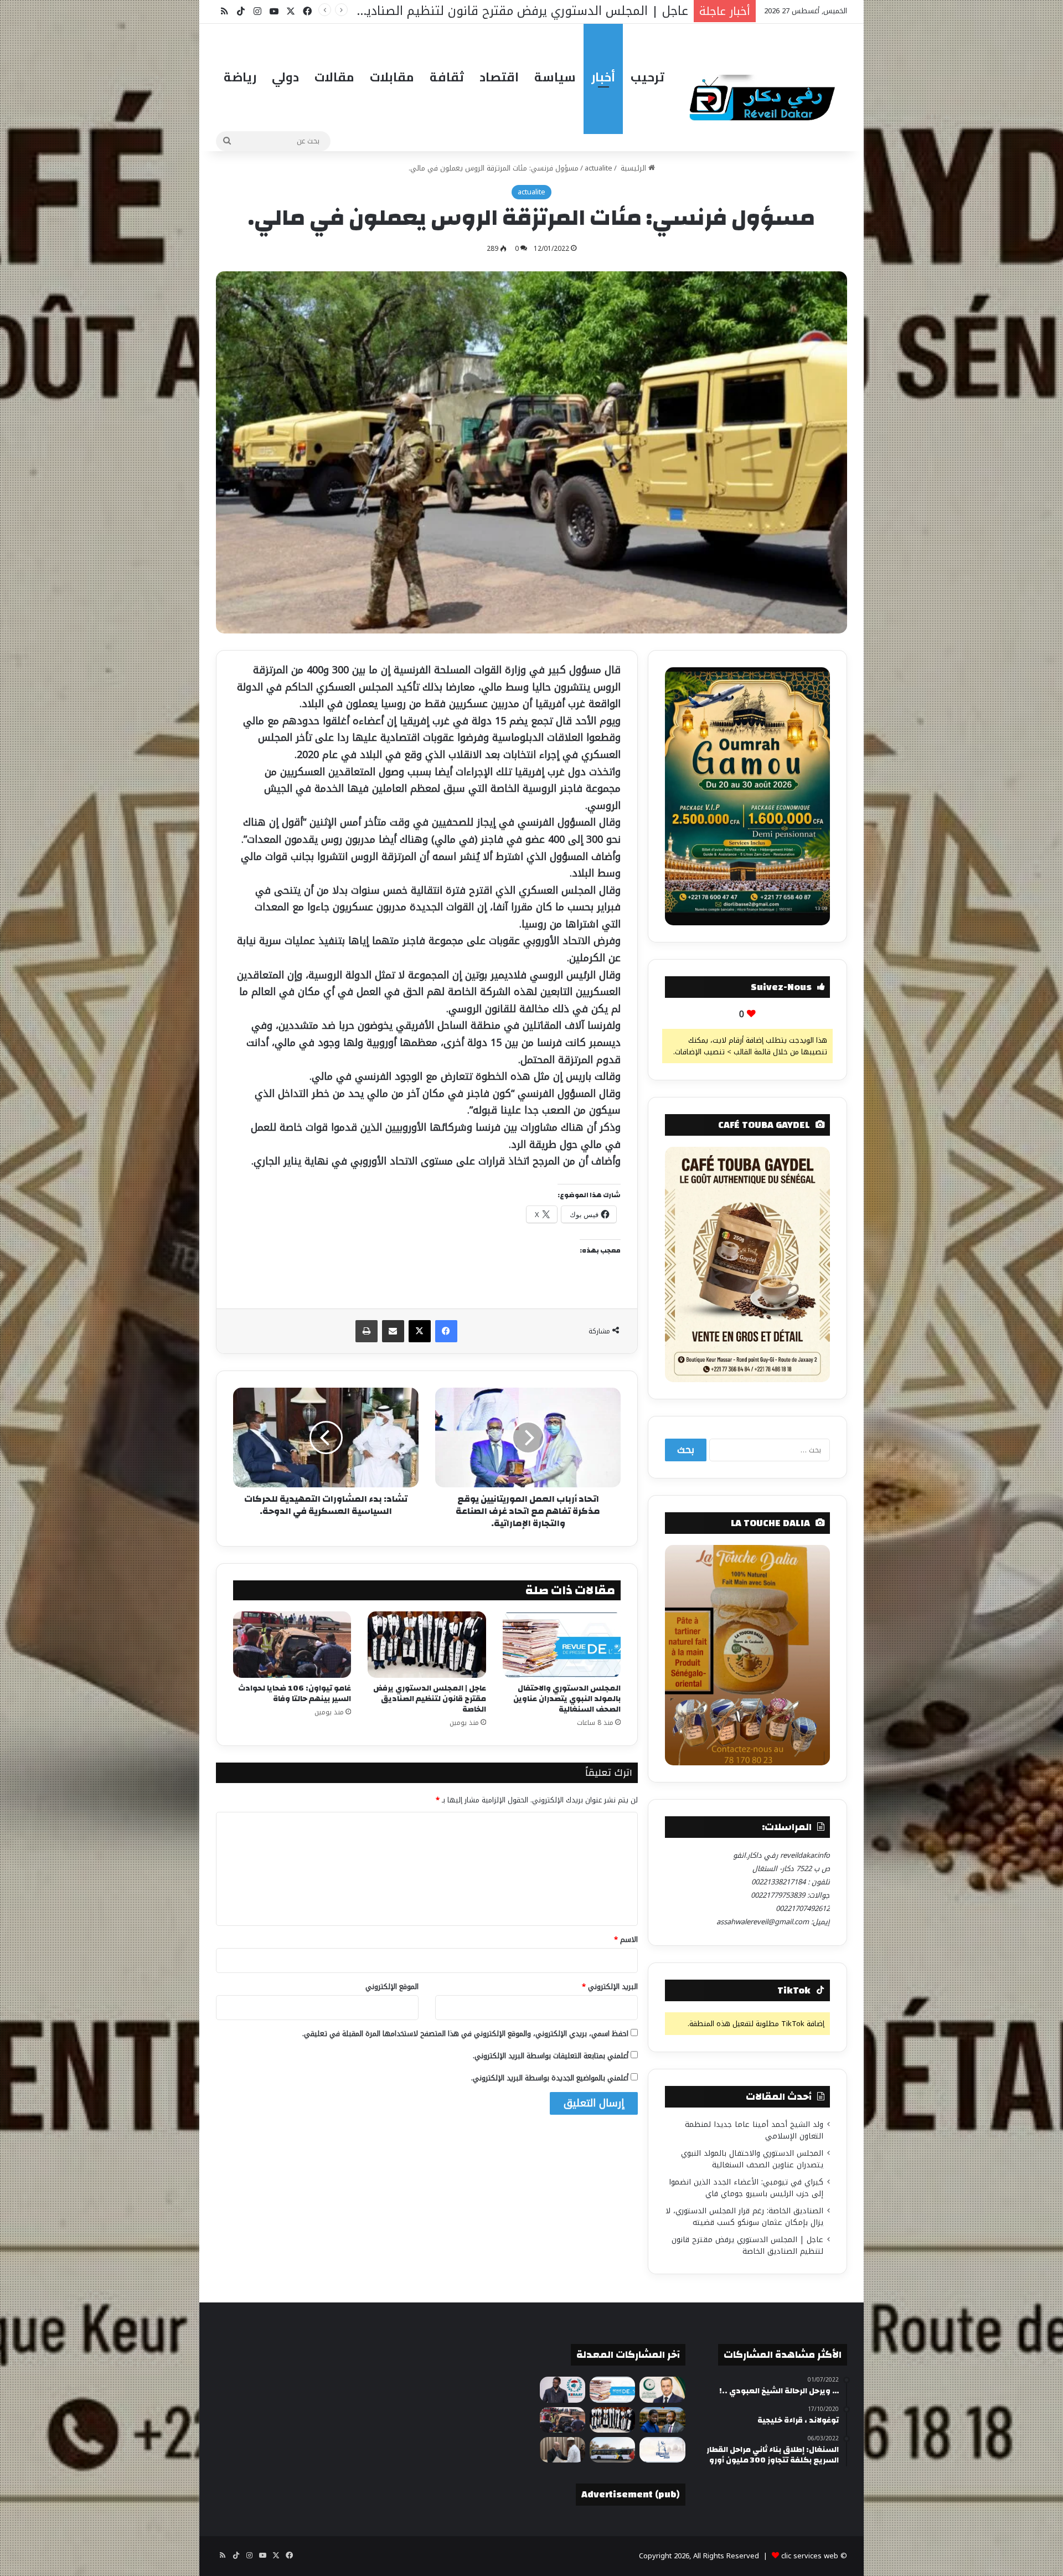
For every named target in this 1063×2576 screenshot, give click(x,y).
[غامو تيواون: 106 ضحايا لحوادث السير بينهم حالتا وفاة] (292, 1645)
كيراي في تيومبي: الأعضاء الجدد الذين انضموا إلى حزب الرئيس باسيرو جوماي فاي (746, 2188)
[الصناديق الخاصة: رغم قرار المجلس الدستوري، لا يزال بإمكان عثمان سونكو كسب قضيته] (662, 2420)
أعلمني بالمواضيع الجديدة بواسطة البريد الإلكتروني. (550, 2078)
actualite (598, 168)
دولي (285, 77)
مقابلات (392, 77)
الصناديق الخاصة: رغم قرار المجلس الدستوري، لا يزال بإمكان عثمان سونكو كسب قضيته (744, 2217)
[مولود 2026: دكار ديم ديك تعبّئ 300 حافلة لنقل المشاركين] (612, 2450)
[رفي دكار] (765, 93)
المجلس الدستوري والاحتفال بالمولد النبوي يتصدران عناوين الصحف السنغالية (567, 1699)
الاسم (626, 1939)
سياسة (555, 77)
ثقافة (447, 77)
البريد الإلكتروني (610, 1987)
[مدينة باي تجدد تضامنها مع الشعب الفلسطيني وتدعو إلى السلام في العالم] (662, 2450)
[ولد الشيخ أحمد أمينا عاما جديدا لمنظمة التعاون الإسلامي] (662, 2389)
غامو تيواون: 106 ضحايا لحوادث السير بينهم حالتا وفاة (295, 1694)
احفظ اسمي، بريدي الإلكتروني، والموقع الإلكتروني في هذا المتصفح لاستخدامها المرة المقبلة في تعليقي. (465, 2034)
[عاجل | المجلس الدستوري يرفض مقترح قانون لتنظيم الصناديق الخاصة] (427, 1645)
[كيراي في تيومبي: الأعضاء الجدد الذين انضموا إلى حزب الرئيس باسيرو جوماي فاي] (563, 2389)
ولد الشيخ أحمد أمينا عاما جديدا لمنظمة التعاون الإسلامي (754, 2130)
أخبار (603, 77)
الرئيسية (633, 168)
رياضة (240, 77)
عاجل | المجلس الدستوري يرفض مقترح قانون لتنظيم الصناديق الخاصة (430, 1699)
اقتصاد (499, 77)
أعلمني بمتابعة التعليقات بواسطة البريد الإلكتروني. (551, 2056)
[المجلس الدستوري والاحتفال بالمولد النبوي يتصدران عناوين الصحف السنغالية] (562, 1645)
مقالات (334, 77)
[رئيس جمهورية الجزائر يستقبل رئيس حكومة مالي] (563, 2450)
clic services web (810, 2556)
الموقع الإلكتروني (392, 1987)
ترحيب (647, 77)
